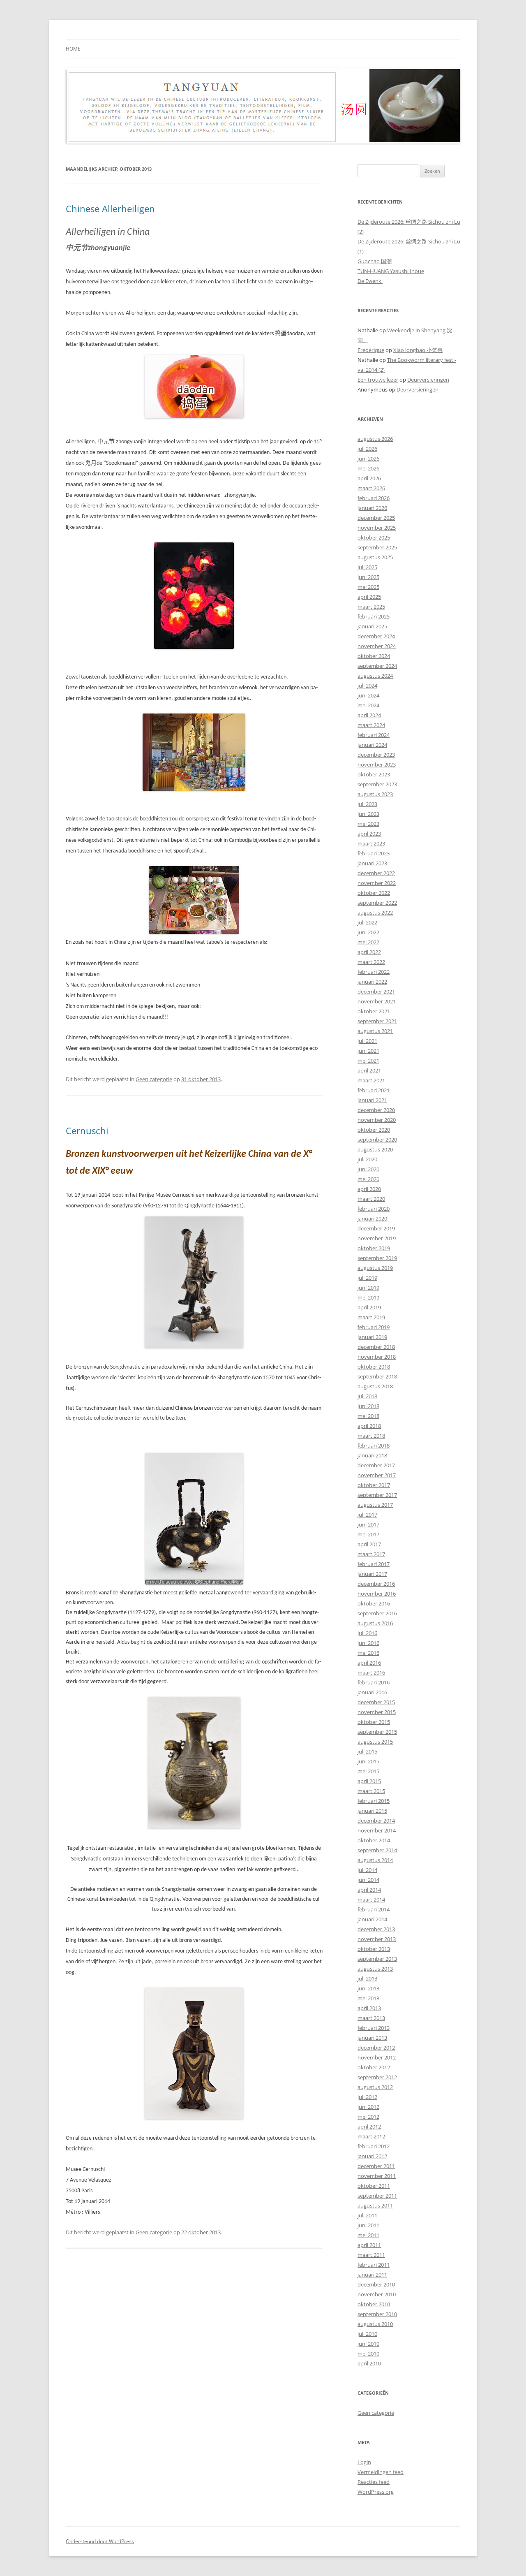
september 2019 (377, 1258)
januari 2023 (372, 863)
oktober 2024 (374, 656)
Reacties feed (374, 2482)
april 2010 (369, 2363)
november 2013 (377, 1939)
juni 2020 (368, 1169)
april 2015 (369, 1781)
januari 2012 (372, 2156)
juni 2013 (368, 1988)
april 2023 (369, 834)
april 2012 (369, 2127)
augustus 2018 (375, 1386)
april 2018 (369, 1426)
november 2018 (377, 1357)
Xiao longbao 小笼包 (418, 350)
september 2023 (377, 784)
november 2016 (377, 1594)
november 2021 (377, 1001)
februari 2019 (374, 1327)
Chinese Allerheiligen (110, 208)
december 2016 (376, 1584)
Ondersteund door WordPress (100, 2541)
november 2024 (377, 646)
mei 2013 (368, 1998)
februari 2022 (374, 972)
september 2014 (377, 1850)
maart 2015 (371, 1791)
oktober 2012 (374, 2067)
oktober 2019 (374, 1248)
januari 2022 (372, 982)
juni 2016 (368, 1643)
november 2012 (377, 2057)
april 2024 (369, 715)
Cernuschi (87, 1130)
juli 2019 (367, 1278)
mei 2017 (368, 1534)
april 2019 (369, 1307)
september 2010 (377, 2314)
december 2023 (376, 755)
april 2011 (369, 2245)
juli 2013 (367, 1978)
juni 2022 (368, 932)
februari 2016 (374, 1682)
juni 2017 (368, 1524)
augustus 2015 (375, 1742)
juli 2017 (367, 1515)
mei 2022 (368, 942)
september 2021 (377, 1021)
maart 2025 (371, 607)
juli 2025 (367, 567)
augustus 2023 (375, 794)
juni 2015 (368, 1761)
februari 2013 (374, 2028)
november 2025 (377, 528)
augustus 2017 (375, 1505)
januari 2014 (372, 1919)
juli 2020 (367, 1159)
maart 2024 (371, 725)
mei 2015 (368, 1771)
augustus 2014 (375, 1860)
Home (73, 49)
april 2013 (369, 2008)
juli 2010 (367, 2334)
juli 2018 (367, 1396)
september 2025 (377, 547)
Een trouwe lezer (378, 380)
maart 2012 (371, 2136)
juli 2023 (367, 804)
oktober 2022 (374, 893)
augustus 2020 (375, 1149)
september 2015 (377, 1732)
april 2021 (369, 1070)
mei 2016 (368, 1653)
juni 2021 (368, 1051)
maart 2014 (371, 1900)
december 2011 (376, 2166)
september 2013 (377, 1959)
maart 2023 (371, 843)
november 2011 (377, 2176)
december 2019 (376, 1228)
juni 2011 (368, 2225)
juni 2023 (368, 814)
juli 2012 (367, 2097)
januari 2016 (372, 1692)
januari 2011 (372, 2275)
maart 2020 (371, 1199)
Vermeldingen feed (381, 2472)
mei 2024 (368, 705)
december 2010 (376, 2284)
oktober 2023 (374, 774)
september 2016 (377, 1613)
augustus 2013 (375, 1969)
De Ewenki (370, 281)
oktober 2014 (374, 1840)
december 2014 (376, 1821)
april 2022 (369, 952)
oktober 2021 (374, 1011)
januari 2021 (372, 1100)
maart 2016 (371, 1673)
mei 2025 (368, 587)
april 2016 (369, 1663)
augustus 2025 (375, 557)
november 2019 (377, 1238)
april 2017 (369, 1544)
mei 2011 (368, 2235)
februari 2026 (374, 498)
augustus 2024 (375, 676)
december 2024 (376, 636)
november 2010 (377, 2294)
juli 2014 (367, 1870)
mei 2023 (368, 824)
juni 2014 (368, 1880)
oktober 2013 (374, 1949)
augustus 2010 (375, 2324)
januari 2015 (372, 1811)
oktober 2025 (374, 537)
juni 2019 (368, 1288)
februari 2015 (374, 1801)
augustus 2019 (375, 1268)
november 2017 (377, 1475)
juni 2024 (368, 695)
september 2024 (377, 666)
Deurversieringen (428, 380)
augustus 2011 (375, 2205)
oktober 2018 (374, 1367)
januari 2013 (372, 2038)
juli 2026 (367, 449)
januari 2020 (372, 1219)
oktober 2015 (374, 1722)
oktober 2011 (374, 2186)
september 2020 (377, 1140)
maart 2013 (371, 2018)
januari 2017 (372, 1574)
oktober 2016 (374, 1603)
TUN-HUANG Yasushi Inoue (391, 271)
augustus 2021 (375, 1031)
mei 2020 (368, 1179)
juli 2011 (367, 2215)
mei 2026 (368, 468)
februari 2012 (374, 2146)
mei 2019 (368, 1297)
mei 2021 (368, 1061)
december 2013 (376, 1929)
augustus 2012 (375, 2087)
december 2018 (376, 1347)
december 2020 (376, 1110)
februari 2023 (374, 853)
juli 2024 (367, 686)
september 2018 (377, 1376)
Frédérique (371, 350)
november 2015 (377, 1712)
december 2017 (376, 1465)
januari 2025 (372, 626)
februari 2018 (374, 1446)
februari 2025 (374, 616)
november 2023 (377, 764)
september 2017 (377, 1495)
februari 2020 (374, 1209)
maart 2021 (371, 1080)
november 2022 (377, 883)
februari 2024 (374, 735)
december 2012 (376, 2048)
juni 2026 (368, 459)
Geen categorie (154, 1079)
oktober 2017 (374, 1485)
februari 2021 (374, 1090)
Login (364, 2462)
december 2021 (376, 991)
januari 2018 (372, 1455)
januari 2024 (372, 745)
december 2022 (376, 873)
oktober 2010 (374, 2304)
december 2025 (376, 518)
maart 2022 (371, 962)
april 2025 (369, 597)
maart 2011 (371, 2255)
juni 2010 (368, 2344)
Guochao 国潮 (375, 261)
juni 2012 (368, 2107)
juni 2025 (368, 577)
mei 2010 (368, 2354)
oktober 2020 (374, 1130)
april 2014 (369, 1890)
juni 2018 (368, 1406)
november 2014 (377, 1830)
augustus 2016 (375, 1623)
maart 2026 (371, 488)
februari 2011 (374, 2265)
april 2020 (369, 1189)
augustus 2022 (375, 913)
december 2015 (376, 1702)
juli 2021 (367, 1041)
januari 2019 (372, 1337)
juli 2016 (367, 1633)
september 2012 (377, 2077)
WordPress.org (376, 2492)
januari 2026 (372, 508)
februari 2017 (374, 1564)
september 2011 (377, 2196)
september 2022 (377, 903)
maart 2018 (371, 1436)
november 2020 (377, 1120)
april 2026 (369, 478)
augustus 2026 (375, 439)
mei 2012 (368, 2117)
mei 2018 (368, 1416)
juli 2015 (367, 1751)
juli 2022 (367, 922)
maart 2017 (371, 1554)
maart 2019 (371, 1317)
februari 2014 (374, 1909)
